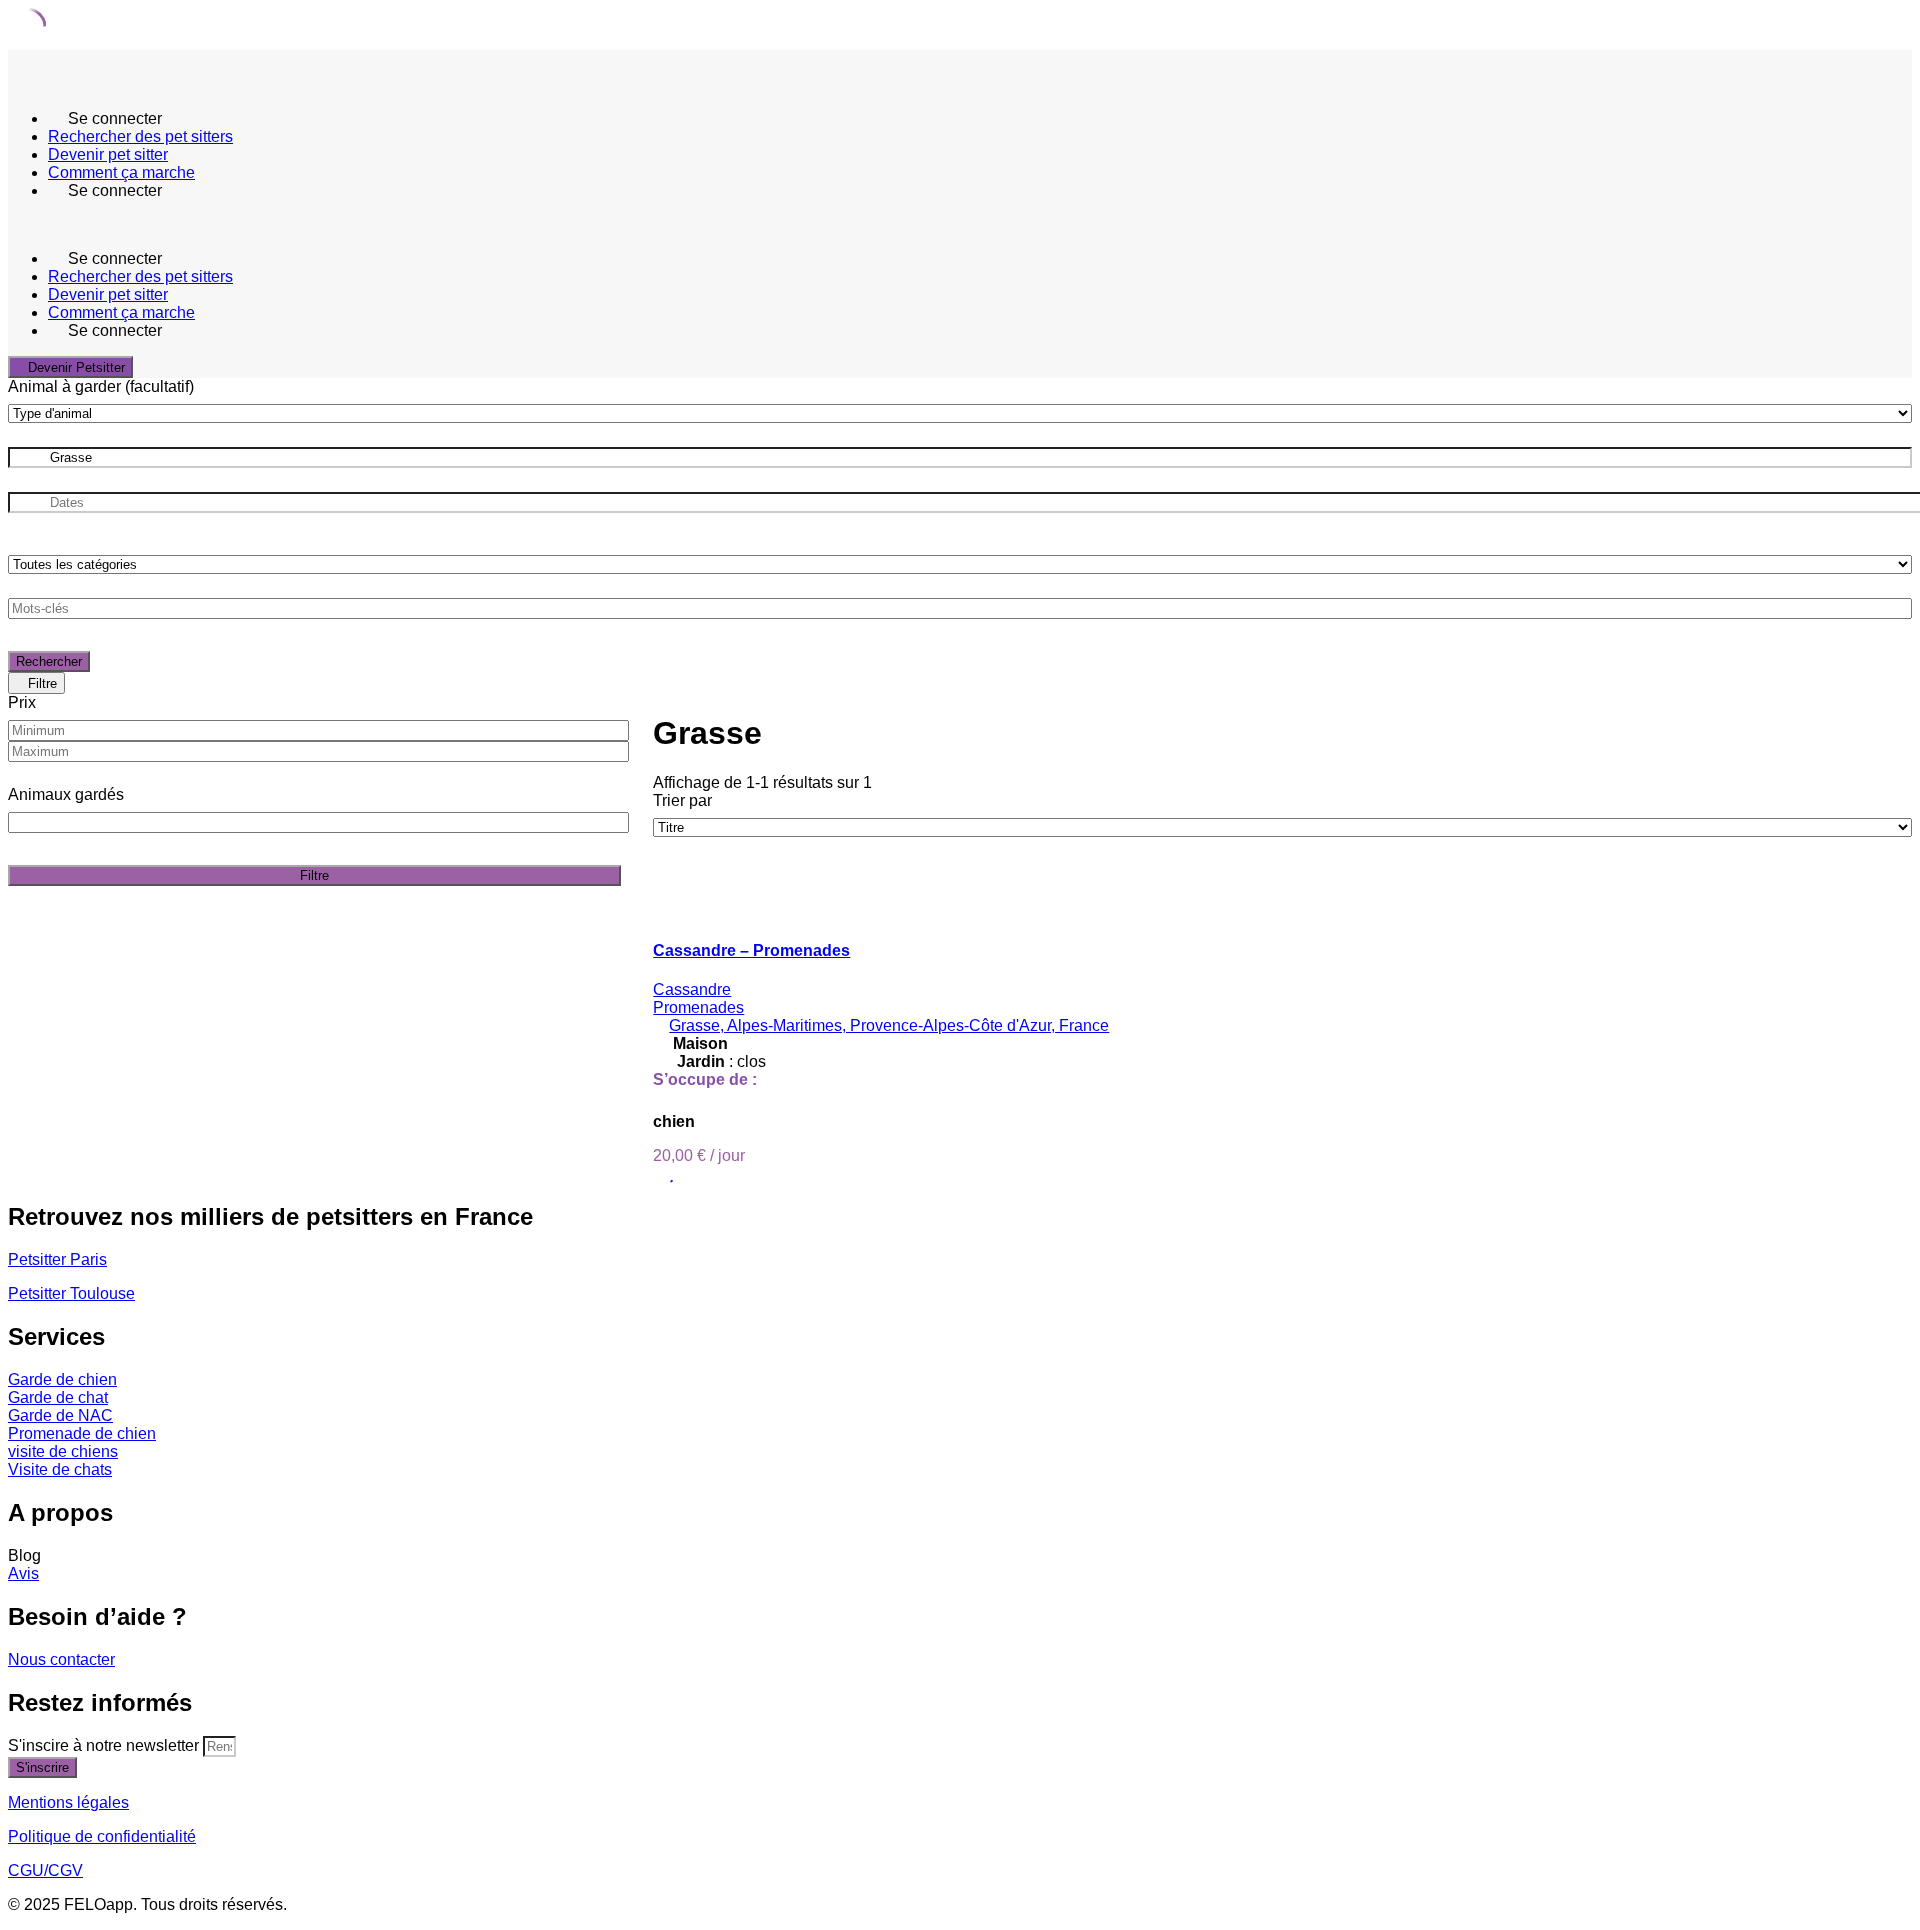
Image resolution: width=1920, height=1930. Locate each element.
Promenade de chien (82, 1433)
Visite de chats (60, 1469)
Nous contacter (61, 1659)
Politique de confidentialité (102, 1836)
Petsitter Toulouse (71, 1293)
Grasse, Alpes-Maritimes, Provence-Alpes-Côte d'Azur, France (889, 1025)
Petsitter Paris (57, 1259)
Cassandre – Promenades (751, 950)
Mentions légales (68, 1802)
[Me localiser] (1888, 457)
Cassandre (692, 989)
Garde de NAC (60, 1415)
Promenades (698, 1007)
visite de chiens (63, 1451)
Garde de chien (62, 1379)
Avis (23, 1573)
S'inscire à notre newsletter (105, 1745)
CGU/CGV (45, 1870)
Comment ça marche (121, 172)
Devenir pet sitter (108, 154)
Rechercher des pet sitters (140, 136)
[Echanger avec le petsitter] (659, 1173)
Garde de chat (58, 1397)
